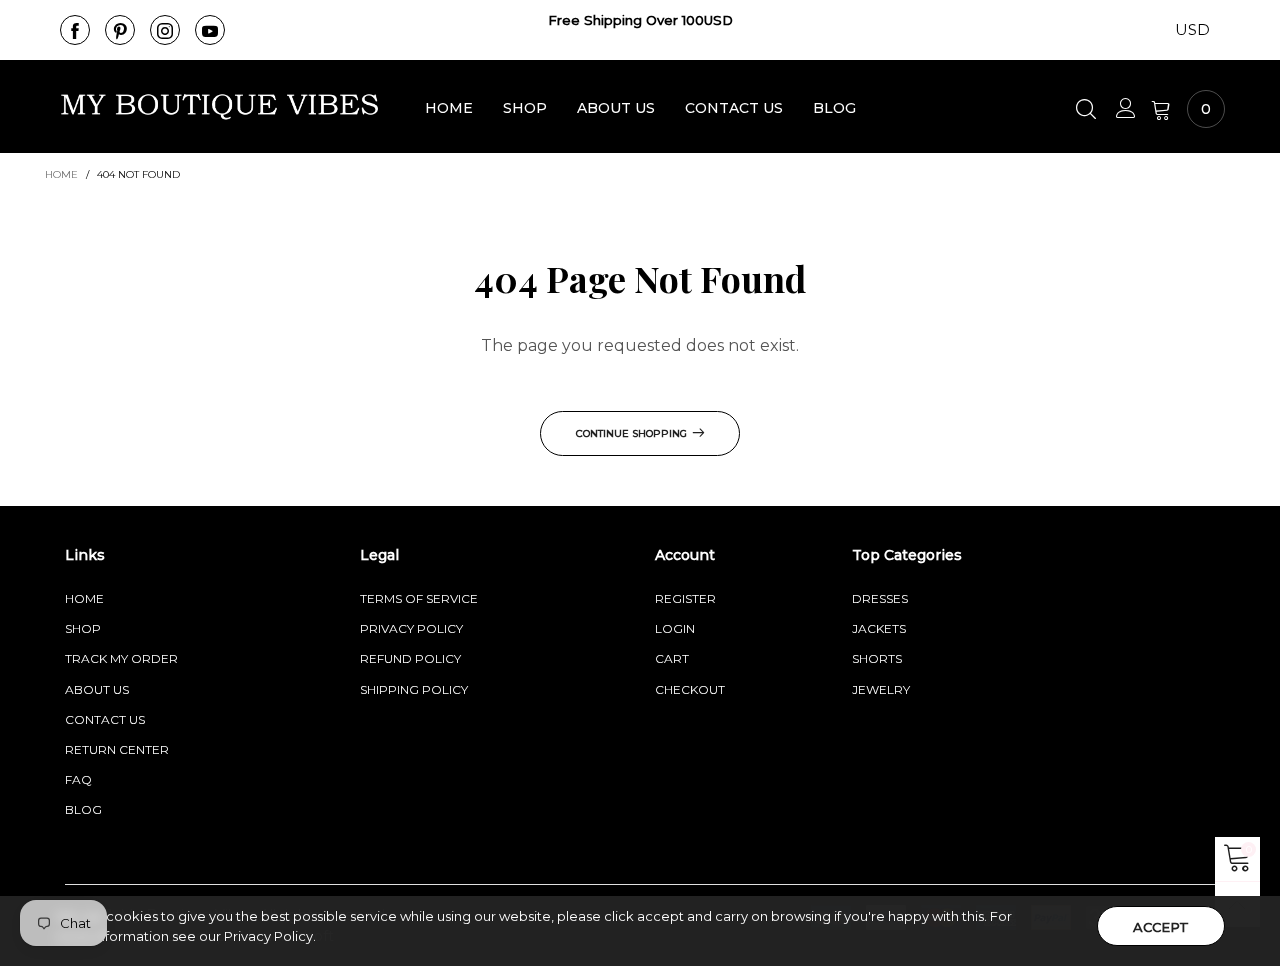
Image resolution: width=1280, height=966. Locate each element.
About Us (616, 108)
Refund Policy (410, 658)
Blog (834, 108)
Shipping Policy (414, 689)
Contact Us (734, 108)
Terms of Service (419, 598)
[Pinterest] (120, 30)
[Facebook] (75, 30)
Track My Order (121, 658)
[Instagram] (165, 30)
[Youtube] (210, 30)
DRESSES (880, 598)
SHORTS (877, 658)
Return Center (117, 749)
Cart (672, 658)
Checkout (690, 689)
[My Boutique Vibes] (220, 106)
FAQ (78, 779)
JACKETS (879, 628)
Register (685, 598)
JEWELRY (881, 689)
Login (675, 628)
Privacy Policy (411, 628)
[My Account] (1126, 109)
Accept (1161, 927)
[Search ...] (1088, 109)
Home (449, 108)
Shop (525, 108)
